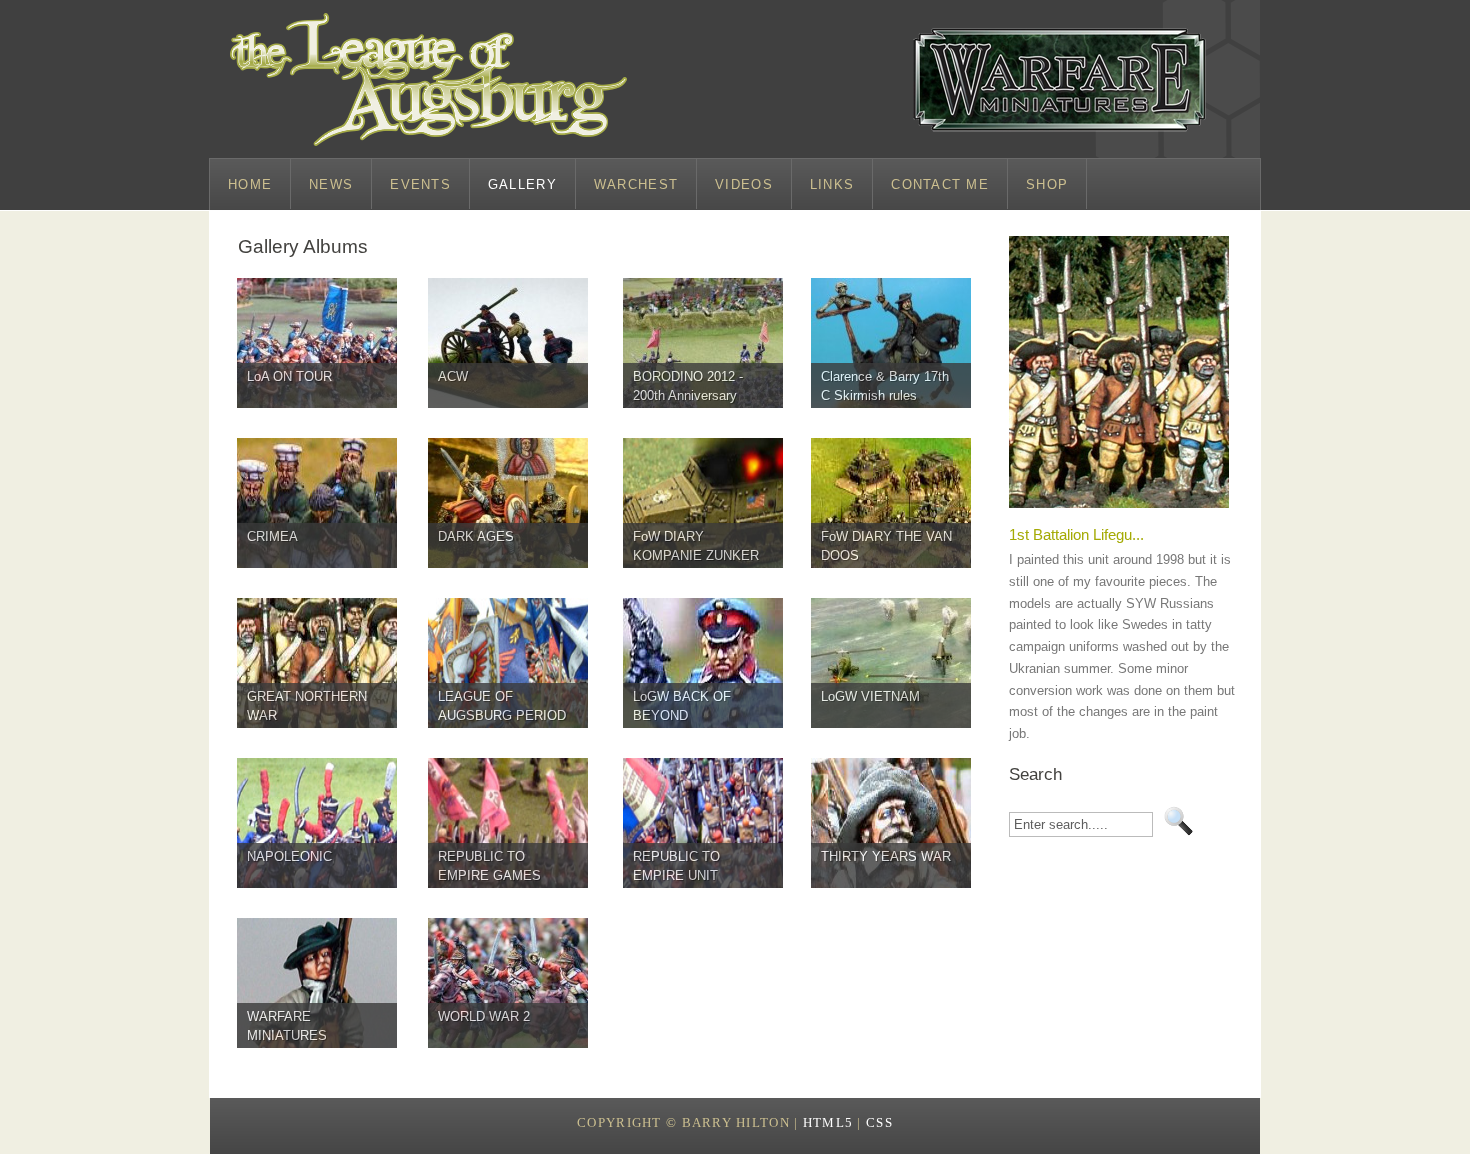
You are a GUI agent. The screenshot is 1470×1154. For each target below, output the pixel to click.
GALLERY (522, 184)
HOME (250, 184)
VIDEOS (744, 184)
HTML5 (828, 1123)
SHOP (1047, 184)
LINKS (832, 184)
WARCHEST (636, 184)
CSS (879, 1123)
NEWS (331, 184)
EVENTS (420, 184)
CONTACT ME (940, 184)
